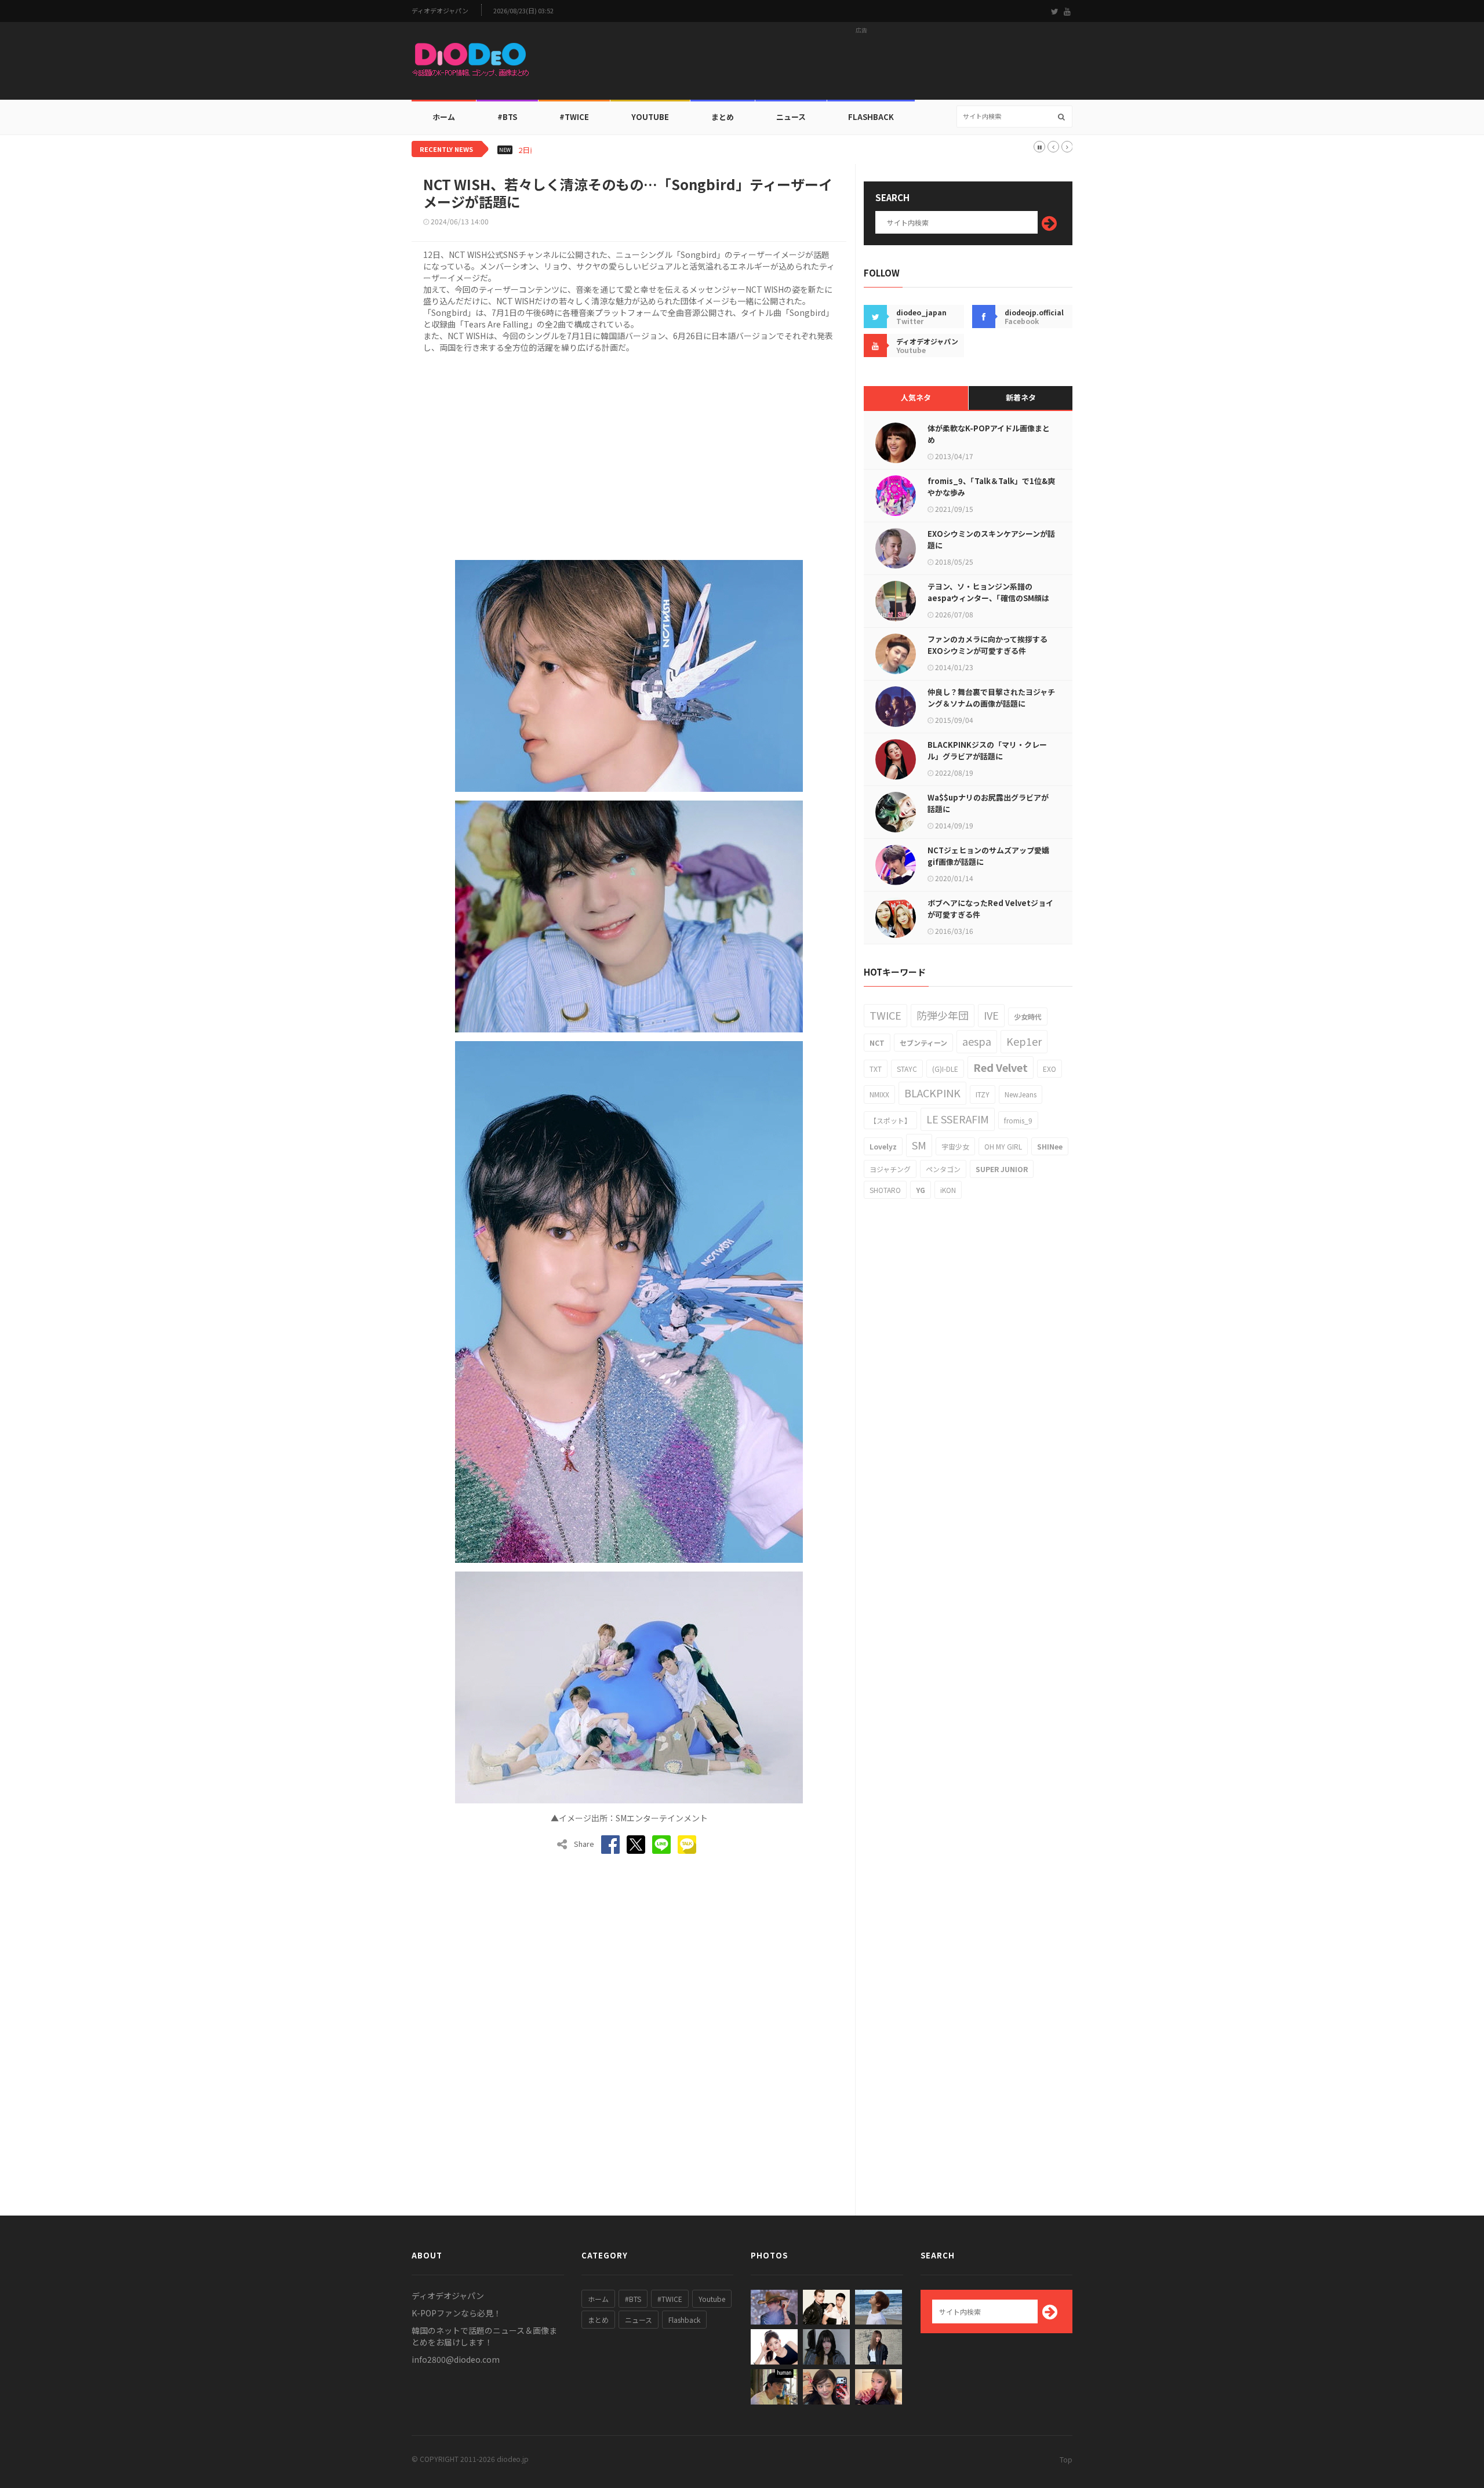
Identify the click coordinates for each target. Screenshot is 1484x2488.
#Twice (574, 117)
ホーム (444, 117)
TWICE (885, 1015)
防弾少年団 (943, 1015)
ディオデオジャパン (440, 11)
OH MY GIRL (1003, 1146)
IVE (991, 1015)
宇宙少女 (955, 1146)
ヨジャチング (890, 1169)
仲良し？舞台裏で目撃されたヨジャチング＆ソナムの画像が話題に (991, 698)
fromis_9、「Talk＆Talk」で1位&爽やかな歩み (991, 487)
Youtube (712, 2299)
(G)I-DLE (945, 1069)
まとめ (723, 117)
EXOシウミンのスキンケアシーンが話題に (991, 539)
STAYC (907, 1069)
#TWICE (670, 2299)
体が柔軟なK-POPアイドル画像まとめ (989, 434)
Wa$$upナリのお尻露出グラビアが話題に (988, 803)
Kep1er (1024, 1041)
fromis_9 (1018, 1120)
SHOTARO (885, 1190)
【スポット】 (890, 1120)
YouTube (650, 117)
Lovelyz (883, 1146)
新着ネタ (1021, 397)
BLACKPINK (932, 1093)
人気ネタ (916, 397)
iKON (948, 1190)
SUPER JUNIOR (1002, 1169)
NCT (877, 1043)
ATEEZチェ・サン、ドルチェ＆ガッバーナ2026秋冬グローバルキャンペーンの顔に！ (686, 150)
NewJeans (1021, 1094)
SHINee (1050, 1146)
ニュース (791, 117)
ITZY (983, 1094)
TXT (876, 1069)
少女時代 (1028, 1016)
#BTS (507, 117)
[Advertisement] (861, 64)
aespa (977, 1041)
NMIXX (879, 1094)
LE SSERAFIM (958, 1119)
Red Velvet (1001, 1067)
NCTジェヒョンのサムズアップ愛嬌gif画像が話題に (988, 856)
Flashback (871, 117)
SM (919, 1145)
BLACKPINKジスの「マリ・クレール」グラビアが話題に (987, 750)
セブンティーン (923, 1043)
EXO (1050, 1069)
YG (921, 1190)
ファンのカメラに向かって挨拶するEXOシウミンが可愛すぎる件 (987, 645)
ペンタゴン (943, 1169)
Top (1066, 2459)
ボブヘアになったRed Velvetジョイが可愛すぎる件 (990, 909)
